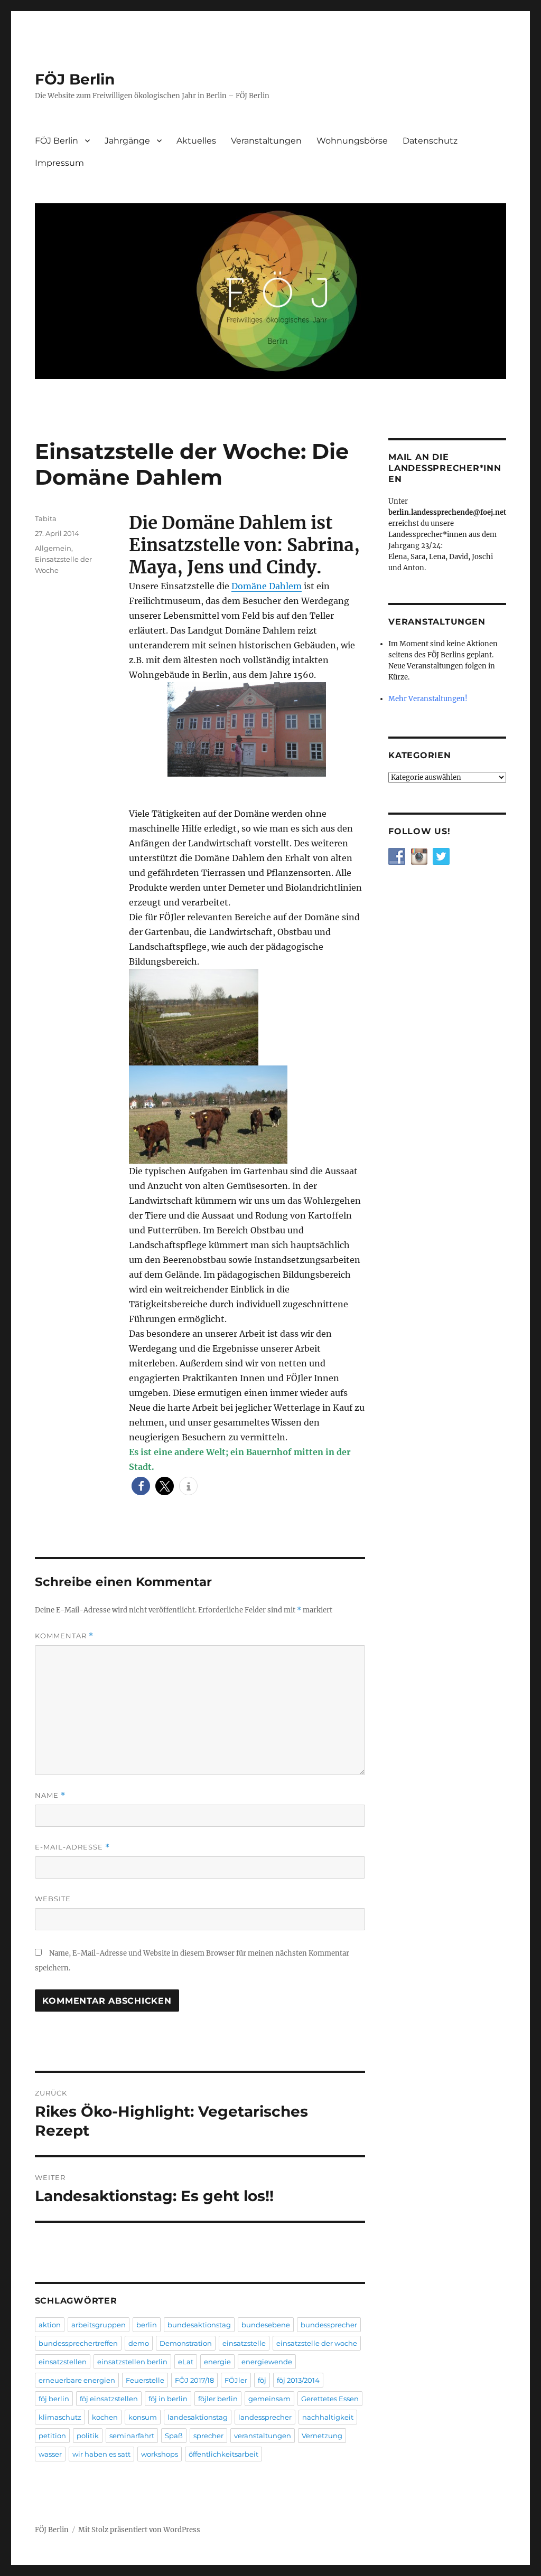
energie (217, 2362)
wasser (50, 2454)
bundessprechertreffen (78, 2343)
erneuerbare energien (77, 2380)
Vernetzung (322, 2436)
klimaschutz (60, 2417)
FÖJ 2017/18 (194, 2380)
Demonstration (186, 2343)
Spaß (174, 2436)
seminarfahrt (132, 2436)
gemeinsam (269, 2399)
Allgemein (53, 548)
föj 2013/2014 (298, 2380)
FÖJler (236, 2380)
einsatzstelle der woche (317, 2343)
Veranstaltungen (266, 141)
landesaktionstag (198, 2417)
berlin (147, 2325)
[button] (141, 1486)
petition (52, 2436)
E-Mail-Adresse (72, 1847)
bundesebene (266, 2325)
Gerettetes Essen (330, 2399)
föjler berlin (218, 2399)
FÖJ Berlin (75, 79)
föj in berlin (168, 2399)
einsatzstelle (244, 2343)
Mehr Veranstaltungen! (428, 699)
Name (50, 1795)
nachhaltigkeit (328, 2417)
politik (88, 2436)
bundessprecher (329, 2325)
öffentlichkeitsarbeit (223, 2454)
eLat (186, 2362)
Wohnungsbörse (352, 141)
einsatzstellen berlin (132, 2362)
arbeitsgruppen (99, 2325)
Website (53, 1899)
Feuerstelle (145, 2380)
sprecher (208, 2436)
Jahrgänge (127, 141)
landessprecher (265, 2417)
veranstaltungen (263, 2436)
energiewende (267, 2362)
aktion (50, 2325)
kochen (105, 2417)
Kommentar (64, 1636)
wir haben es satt (101, 2454)
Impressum (59, 163)
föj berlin (54, 2399)
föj (262, 2380)
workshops (160, 2454)
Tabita (46, 518)
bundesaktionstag (199, 2325)
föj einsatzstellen (109, 2399)
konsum (143, 2417)
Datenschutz (430, 141)
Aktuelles (196, 141)
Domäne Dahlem (267, 586)
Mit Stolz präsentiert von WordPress (139, 2530)
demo (139, 2343)
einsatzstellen (63, 2362)
